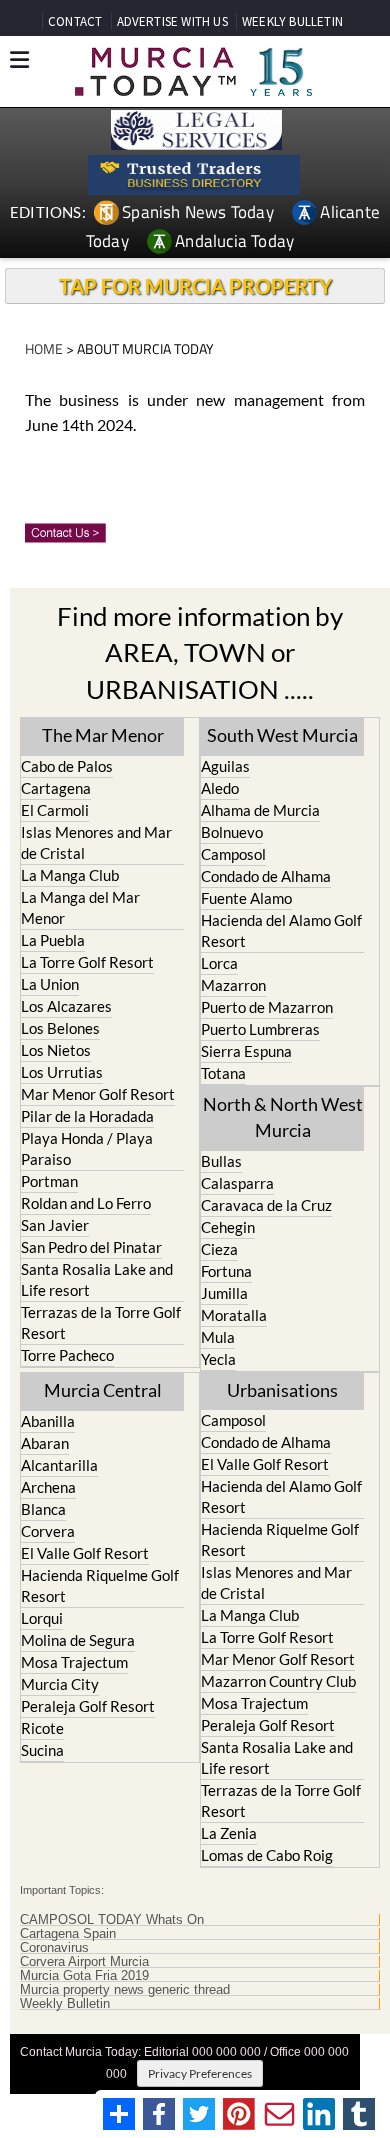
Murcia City (60, 1684)
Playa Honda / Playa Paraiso (87, 1148)
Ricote (42, 1728)
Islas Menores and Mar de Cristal (96, 842)
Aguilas (225, 766)
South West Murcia (282, 735)
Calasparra (237, 1183)
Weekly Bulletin (65, 2004)
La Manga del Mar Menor (80, 907)
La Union (50, 984)
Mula (218, 1337)
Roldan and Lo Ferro (86, 1203)
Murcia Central (103, 1390)
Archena (48, 1487)
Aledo (220, 788)
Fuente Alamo (246, 898)
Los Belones (60, 1028)
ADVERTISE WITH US (172, 21)
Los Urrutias (62, 1072)
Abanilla (48, 1421)
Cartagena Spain (68, 1934)
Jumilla (224, 1293)
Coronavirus (54, 1948)
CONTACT (75, 21)
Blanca (43, 1509)
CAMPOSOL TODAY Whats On (112, 1920)
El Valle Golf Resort (85, 1553)
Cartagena (56, 788)
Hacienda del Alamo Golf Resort (281, 930)
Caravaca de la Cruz (266, 1205)
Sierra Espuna (246, 1051)
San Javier (55, 1225)
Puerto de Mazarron (267, 1007)
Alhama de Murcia (260, 810)
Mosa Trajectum (74, 1662)
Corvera (48, 1531)
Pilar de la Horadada (87, 1116)
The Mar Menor (103, 735)
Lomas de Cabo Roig (267, 1855)
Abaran (45, 1443)
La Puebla (53, 940)
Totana (223, 1073)
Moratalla (234, 1315)
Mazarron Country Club (278, 1681)
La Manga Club (70, 875)
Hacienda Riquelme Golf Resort (100, 1585)
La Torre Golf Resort (87, 962)
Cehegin (228, 1227)
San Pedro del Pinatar (91, 1247)
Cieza (219, 1249)
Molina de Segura (78, 1640)
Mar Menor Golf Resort (98, 1094)
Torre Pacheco (67, 1355)
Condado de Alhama (266, 876)
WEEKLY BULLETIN (292, 21)
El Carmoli (55, 810)
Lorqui (42, 1618)
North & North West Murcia (283, 1116)
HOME (44, 348)
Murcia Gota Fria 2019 (84, 1976)
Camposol (233, 854)
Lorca (219, 963)
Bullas (221, 1161)
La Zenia (229, 1833)
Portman (49, 1181)
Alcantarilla (59, 1465)
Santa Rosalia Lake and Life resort (97, 1279)
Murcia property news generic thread (125, 1990)
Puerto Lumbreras (260, 1029)
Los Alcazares (66, 1006)
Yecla (218, 1359)
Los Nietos (56, 1050)
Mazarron (233, 985)
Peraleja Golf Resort (88, 1706)
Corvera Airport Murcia (84, 1962)
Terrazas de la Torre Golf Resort (101, 1322)
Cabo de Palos (67, 766)
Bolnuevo (232, 832)
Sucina (42, 1750)
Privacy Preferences (200, 2073)
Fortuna (226, 1271)
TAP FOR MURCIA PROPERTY (195, 286)
